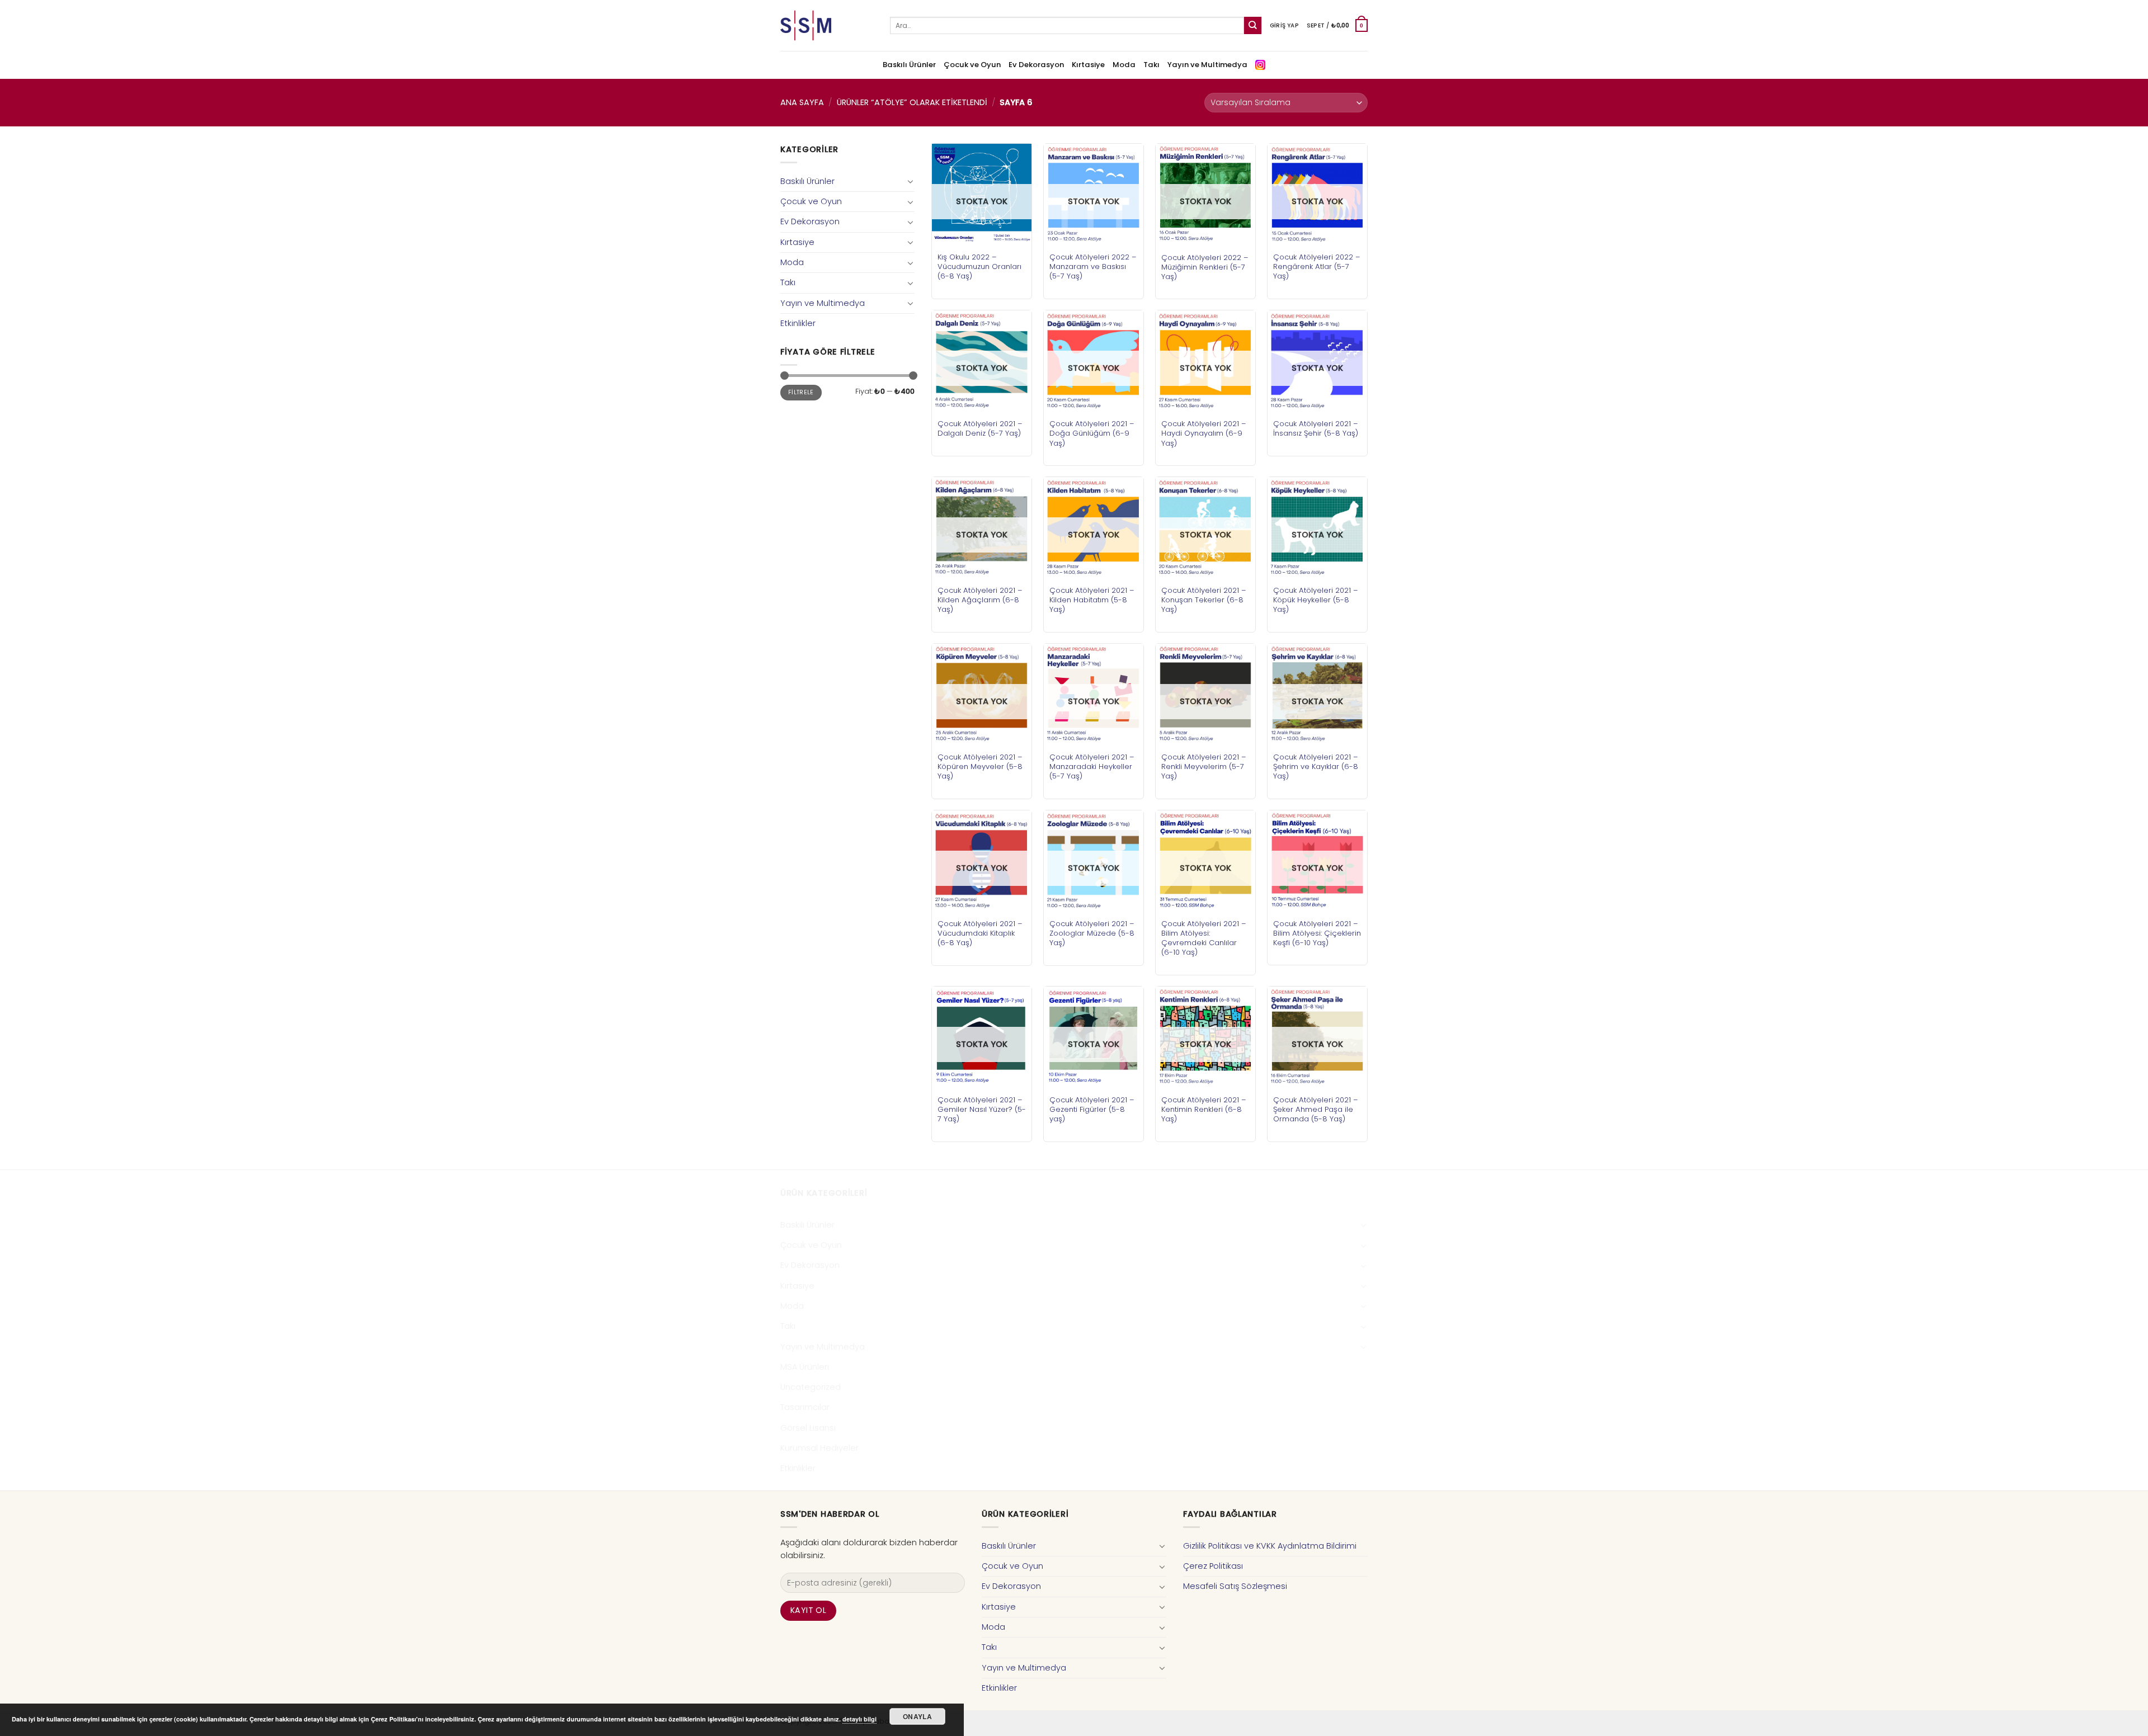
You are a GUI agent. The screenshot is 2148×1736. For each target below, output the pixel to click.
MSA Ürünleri (805, 1367)
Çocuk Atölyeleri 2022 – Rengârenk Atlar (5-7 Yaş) (1317, 266)
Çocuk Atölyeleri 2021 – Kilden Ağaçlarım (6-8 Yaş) (980, 600)
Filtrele (801, 392)
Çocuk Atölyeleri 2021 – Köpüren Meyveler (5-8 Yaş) (980, 766)
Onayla (917, 1716)
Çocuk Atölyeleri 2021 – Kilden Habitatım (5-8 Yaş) (1092, 600)
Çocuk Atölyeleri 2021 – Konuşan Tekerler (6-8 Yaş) (1204, 600)
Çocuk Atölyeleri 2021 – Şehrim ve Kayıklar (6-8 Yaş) (1316, 766)
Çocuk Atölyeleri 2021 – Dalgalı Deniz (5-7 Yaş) (980, 428)
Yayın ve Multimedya (1207, 65)
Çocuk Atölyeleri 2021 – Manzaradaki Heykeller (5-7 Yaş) (1092, 766)
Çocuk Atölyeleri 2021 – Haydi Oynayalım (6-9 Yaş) (1204, 433)
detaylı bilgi (859, 1719)
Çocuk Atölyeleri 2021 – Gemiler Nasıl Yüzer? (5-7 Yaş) (982, 1109)
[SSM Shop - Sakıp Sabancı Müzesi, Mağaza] (827, 25)
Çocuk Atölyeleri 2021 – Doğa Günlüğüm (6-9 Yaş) (1092, 433)
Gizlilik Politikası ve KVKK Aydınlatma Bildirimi (1270, 1546)
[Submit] (1253, 25)
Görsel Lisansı (808, 1428)
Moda (1124, 65)
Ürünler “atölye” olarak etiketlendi (912, 102)
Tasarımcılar (805, 1407)
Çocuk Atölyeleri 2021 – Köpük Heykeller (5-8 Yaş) (1316, 600)
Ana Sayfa (802, 102)
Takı (1151, 65)
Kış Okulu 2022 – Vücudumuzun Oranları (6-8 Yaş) (979, 266)
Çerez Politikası (1213, 1566)
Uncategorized (811, 1387)
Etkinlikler (798, 323)
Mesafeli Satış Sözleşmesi (1235, 1586)
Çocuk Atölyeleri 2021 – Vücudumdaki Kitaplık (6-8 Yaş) (980, 933)
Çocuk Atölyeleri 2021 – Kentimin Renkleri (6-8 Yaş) (1204, 1109)
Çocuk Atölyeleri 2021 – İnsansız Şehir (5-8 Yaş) (1316, 428)
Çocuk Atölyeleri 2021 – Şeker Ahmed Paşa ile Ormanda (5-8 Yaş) (1316, 1109)
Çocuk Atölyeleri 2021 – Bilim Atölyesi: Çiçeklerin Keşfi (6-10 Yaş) (1317, 933)
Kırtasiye (1088, 65)
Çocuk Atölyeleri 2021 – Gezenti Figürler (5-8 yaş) (1092, 1109)
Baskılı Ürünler (909, 65)
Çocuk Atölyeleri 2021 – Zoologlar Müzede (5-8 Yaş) (1092, 933)
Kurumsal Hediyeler (819, 1448)
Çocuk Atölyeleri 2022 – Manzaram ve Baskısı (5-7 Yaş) (1093, 266)
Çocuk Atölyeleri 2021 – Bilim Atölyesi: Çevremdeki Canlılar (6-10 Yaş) (1204, 938)
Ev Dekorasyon (1036, 65)
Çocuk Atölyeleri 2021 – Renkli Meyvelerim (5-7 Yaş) (1204, 766)
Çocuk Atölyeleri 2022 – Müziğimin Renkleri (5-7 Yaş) (1205, 267)
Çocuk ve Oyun (972, 65)
